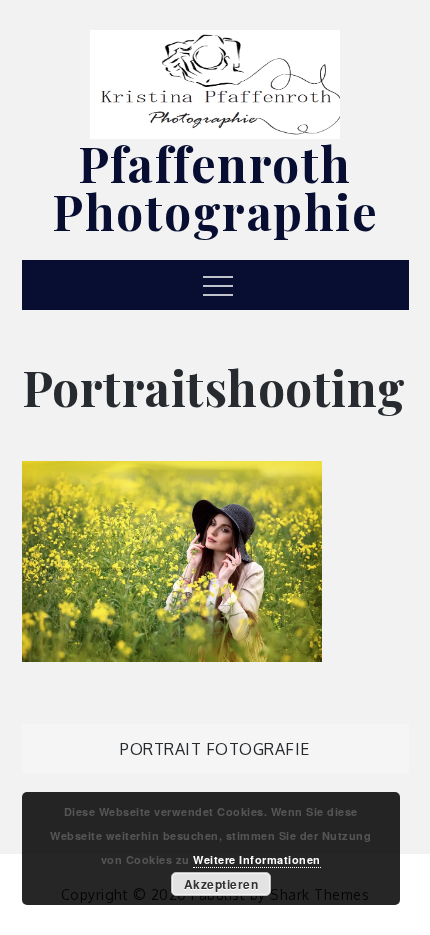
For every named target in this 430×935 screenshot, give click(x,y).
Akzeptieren (221, 884)
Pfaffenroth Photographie (215, 187)
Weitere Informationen (257, 859)
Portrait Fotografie (215, 749)
